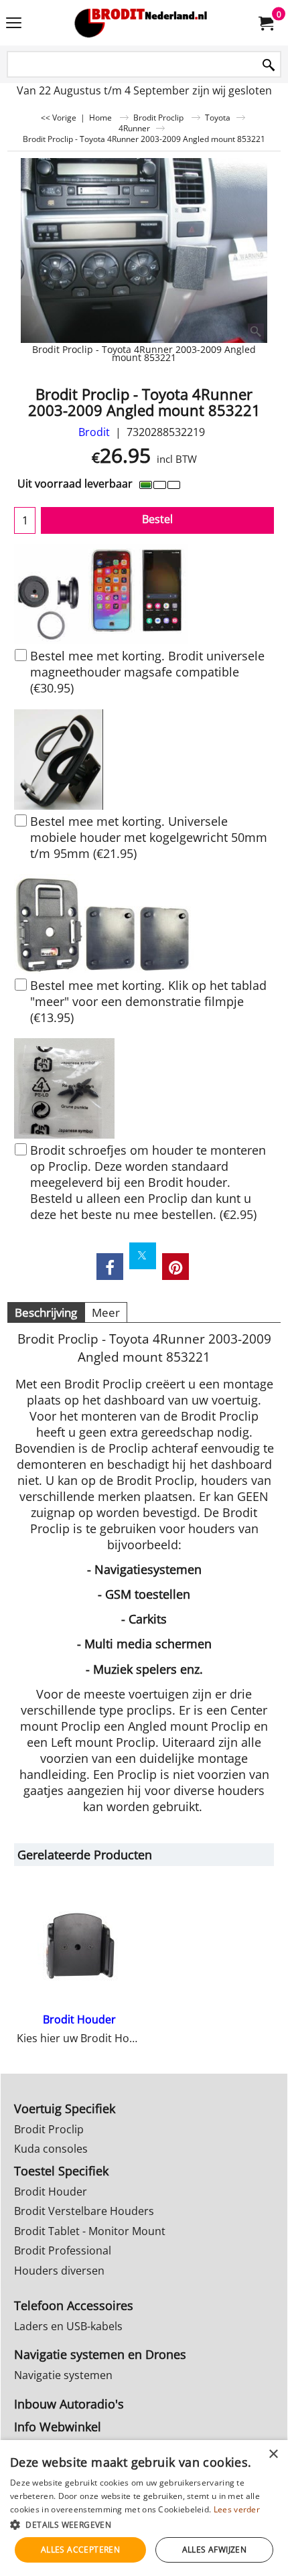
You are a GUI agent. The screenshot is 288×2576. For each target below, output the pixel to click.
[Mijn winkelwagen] (265, 23)
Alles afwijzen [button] (215, 2550)
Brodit (94, 432)
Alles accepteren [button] (80, 2550)
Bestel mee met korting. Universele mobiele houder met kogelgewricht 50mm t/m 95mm (149, 837)
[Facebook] (110, 1267)
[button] (144, 2524)
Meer (106, 1312)
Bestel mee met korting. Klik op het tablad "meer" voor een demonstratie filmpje (148, 1001)
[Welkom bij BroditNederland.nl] (141, 23)
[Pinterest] (175, 1267)
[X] (143, 1256)
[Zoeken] (269, 65)
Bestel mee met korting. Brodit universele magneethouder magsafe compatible (147, 672)
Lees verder (237, 2509)
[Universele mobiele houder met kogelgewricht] (144, 760)
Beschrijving (46, 1312)
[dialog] (144, 2508)
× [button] (273, 2454)
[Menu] (14, 24)
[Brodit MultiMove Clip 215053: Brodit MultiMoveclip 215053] (144, 924)
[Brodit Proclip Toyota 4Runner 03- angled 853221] (144, 251)
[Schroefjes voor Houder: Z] (144, 1088)
